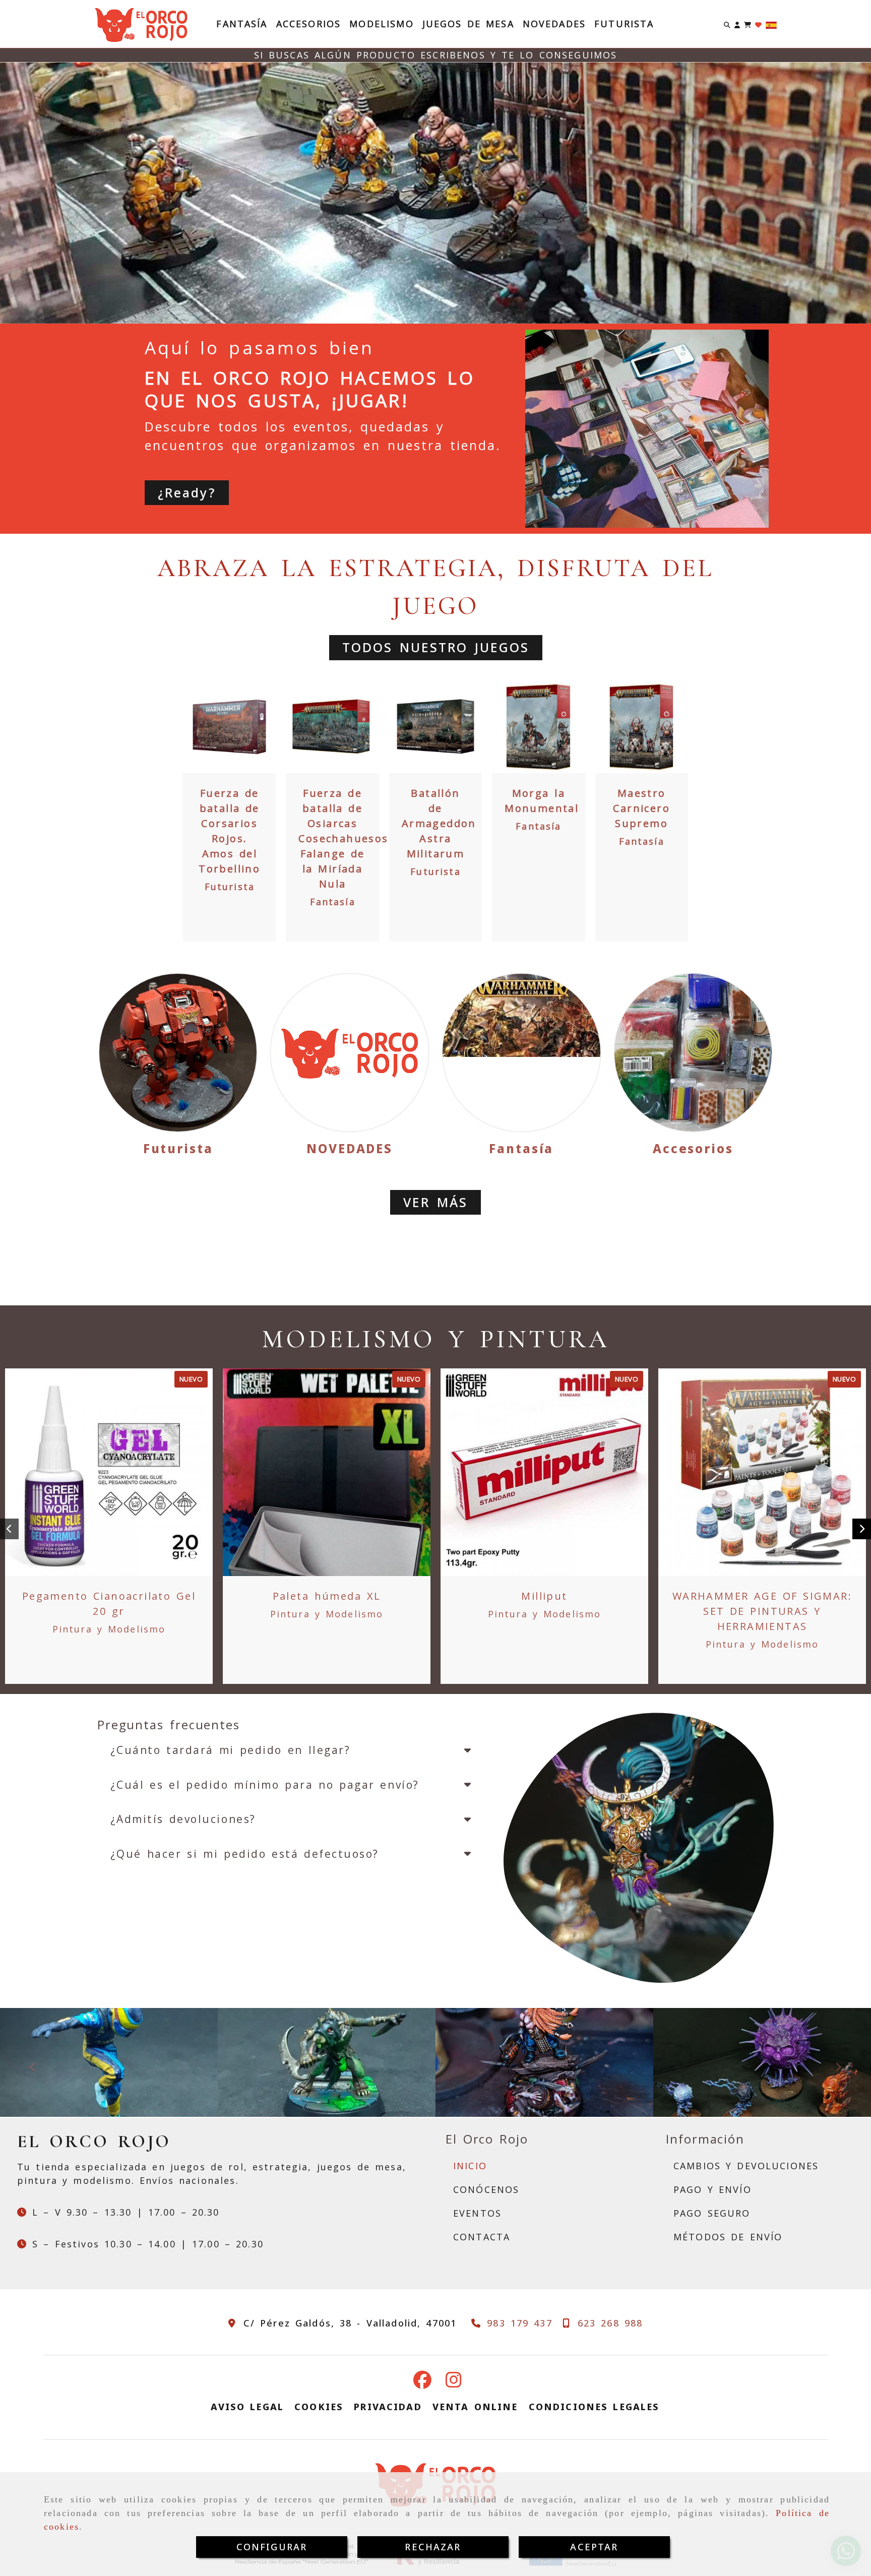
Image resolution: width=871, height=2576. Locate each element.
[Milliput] (544, 1472)
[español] (771, 24)
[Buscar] (727, 24)
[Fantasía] (521, 1053)
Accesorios (309, 24)
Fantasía (242, 24)
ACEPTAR (594, 2547)
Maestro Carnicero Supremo (641, 808)
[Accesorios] (693, 1053)
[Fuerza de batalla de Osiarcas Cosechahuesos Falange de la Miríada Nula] (333, 727)
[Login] (758, 24)
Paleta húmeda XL (327, 1596)
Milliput (544, 1596)
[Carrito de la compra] (748, 24)
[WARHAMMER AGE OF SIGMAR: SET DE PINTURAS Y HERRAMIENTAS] (762, 1472)
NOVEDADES (554, 24)
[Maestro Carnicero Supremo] (642, 727)
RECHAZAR (433, 2547)
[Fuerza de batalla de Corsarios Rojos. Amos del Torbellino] (229, 727)
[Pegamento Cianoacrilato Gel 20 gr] (109, 1472)
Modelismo (381, 24)
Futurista (624, 24)
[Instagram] (454, 2383)
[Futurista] (178, 1053)
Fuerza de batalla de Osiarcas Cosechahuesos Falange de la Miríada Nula (343, 838)
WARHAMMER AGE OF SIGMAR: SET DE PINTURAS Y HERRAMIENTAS (762, 1611)
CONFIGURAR (272, 2547)
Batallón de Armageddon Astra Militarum (439, 823)
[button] (737, 24)
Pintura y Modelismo (109, 1629)
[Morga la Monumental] (538, 727)
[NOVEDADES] (350, 1053)
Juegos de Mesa (468, 24)
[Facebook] (422, 2383)
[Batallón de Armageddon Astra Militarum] (435, 727)
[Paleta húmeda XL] (327, 1472)
